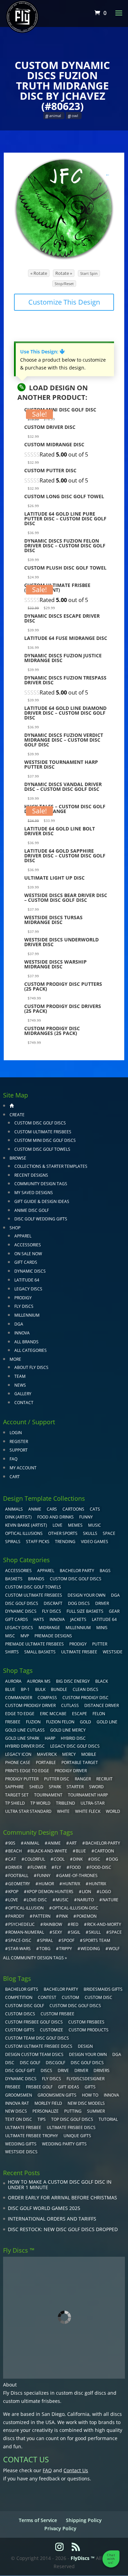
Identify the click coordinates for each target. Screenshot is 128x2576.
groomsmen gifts (57, 2095)
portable (46, 1762)
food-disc (100, 1867)
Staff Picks (38, 1542)
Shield (36, 1787)
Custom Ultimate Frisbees (43, 1132)
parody (16, 1916)
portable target (80, 1762)
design (85, 2046)
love (13, 1900)
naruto (86, 1900)
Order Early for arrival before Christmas (62, 2197)
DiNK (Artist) (18, 1517)
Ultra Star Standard (28, 1811)
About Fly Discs (31, 1367)
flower (38, 1867)
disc (96, 1859)
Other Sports (63, 1533)
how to (90, 2095)
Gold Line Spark (22, 1738)
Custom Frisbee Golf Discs (34, 2022)
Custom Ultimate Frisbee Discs (39, 2046)
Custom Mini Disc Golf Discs (45, 1140)
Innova (22, 1333)
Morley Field (48, 2103)
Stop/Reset (64, 284)
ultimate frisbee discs (71, 2127)
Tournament (48, 1795)
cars (52, 1509)
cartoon (104, 1851)
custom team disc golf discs (37, 2038)
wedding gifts (21, 2144)
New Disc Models (86, 2103)
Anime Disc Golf (32, 1210)
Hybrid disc (73, 1738)
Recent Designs (31, 1175)
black (102, 1681)
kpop (13, 1892)
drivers (102, 2070)
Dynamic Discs (30, 1271)
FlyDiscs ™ (83, 2558)
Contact (24, 1403)
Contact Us (76, 2470)
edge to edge (20, 1714)
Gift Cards (26, 1262)
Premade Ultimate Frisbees (34, 1644)
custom (70, 1997)
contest (47, 1997)
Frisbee (13, 2087)
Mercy (69, 1754)
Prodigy (23, 1298)
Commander (19, 1698)
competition (19, 1997)
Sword (96, 1787)
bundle (59, 1689)
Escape (80, 1714)
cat (12, 1859)
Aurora (13, 1681)
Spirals (13, 1542)
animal (55, 116)
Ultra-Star (93, 1803)
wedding (90, 1949)
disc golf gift (20, 2070)
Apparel (23, 1236)
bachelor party (61, 1989)
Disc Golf (30, 2063)
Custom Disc (98, 1997)
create (17, 1115)
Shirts (12, 1652)
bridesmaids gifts (103, 1989)
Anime (35, 1509)
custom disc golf (25, 2006)
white (63, 1811)
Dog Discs (79, 1603)
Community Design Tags (41, 1184)
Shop (15, 1228)
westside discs (21, 2152)
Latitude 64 (27, 1280)
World (113, 1811)
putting (73, 2111)
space (116, 1932)
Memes (75, 1525)
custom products (89, 2030)
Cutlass (70, 1705)
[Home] (12, 1105)
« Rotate (39, 273)
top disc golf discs (72, 2119)
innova (111, 2095)
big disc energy (73, 1681)
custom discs (20, 2014)
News (20, 1385)
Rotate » (64, 273)
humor (46, 1884)
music (95, 1525)
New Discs (16, 2111)
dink (78, 1859)
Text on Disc (19, 2119)
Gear (114, 1611)
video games (95, 1542)
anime (54, 1843)
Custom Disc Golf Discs (40, 1123)
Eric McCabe (53, 1714)
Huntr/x (71, 1884)
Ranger (83, 1779)
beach (15, 1851)
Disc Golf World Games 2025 (44, 2208)
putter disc (57, 1779)
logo (105, 1892)
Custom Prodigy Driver (30, 1705)
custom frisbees (86, 2022)
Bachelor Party (77, 1571)
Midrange (49, 1628)
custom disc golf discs (81, 2393)
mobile (89, 1754)
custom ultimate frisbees (32, 2401)
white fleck (88, 1811)
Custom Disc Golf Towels (42, 1149)
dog (113, 1859)
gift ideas (69, 2087)
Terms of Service (38, 2520)
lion (87, 1892)
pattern (42, 1916)
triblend (66, 1803)
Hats (39, 1619)
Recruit (104, 1779)
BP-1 (25, 1689)
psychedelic (22, 1924)
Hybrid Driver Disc (25, 1746)
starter (75, 1787)
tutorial (108, 2119)
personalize (46, 2111)
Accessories (28, 1245)
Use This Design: (42, 352)
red (75, 1924)
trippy (66, 1949)
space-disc (20, 1940)
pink (63, 1916)
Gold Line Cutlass (25, 1730)
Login (16, 1433)
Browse (18, 1158)
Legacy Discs (28, 1289)
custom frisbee (58, 2014)
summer (96, 2111)
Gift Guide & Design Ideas (42, 1201)
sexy (57, 1932)
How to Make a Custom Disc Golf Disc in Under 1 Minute (60, 2185)
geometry (19, 1884)
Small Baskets (40, 1652)
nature (110, 1900)
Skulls (90, 1533)
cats (95, 1509)
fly (58, 1867)
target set (17, 1795)
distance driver (102, 1705)
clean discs (86, 1689)
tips (42, 2119)
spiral (46, 1940)
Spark (55, 1787)
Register (19, 1441)
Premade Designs (53, 1636)
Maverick (47, 1754)
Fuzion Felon (60, 1722)
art (73, 1843)
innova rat (17, 2103)
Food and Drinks (55, 1517)
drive (63, 2070)
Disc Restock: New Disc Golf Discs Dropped (63, 2229)
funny (44, 1875)
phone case (18, 1762)
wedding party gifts (64, 2144)
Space (109, 1533)
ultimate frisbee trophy (32, 2136)
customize (52, 2030)
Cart (15, 1477)
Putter (100, 1644)
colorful (35, 1859)
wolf (114, 1949)
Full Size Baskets (85, 1611)
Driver (102, 1603)
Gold (86, 1722)
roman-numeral (26, 1932)
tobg (45, 1949)
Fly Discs (24, 1306)
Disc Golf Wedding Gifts (41, 1219)
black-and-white (49, 1851)
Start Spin (89, 273)
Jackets (78, 1619)
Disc (10, 2063)
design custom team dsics (34, 2054)
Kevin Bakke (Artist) (26, 1525)
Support (19, 1450)
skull (95, 1932)
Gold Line (107, 1722)
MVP (25, 1636)
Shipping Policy (84, 2520)
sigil (75, 1932)
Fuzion (33, 1722)
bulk (40, 1689)
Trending (65, 1542)
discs (46, 2070)
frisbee (13, 1722)
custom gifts (20, 2030)
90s (12, 1843)
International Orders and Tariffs (52, 2219)
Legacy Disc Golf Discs (75, 1746)
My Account (23, 1468)
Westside (113, 1652)
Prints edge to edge (27, 1771)
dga (117, 2054)
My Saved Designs (34, 1193)
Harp (50, 1738)
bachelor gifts (22, 1989)
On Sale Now (28, 1254)
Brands (36, 1579)
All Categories (31, 1350)
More (15, 1359)
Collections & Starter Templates (51, 1166)
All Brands (26, 1342)
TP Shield (15, 1803)
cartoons (73, 1509)
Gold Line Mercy (68, 1730)
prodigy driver (71, 1771)
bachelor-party (103, 1843)
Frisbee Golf (39, 2087)
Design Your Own (87, 1595)
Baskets (14, 1579)
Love (58, 1525)
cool (59, 1859)
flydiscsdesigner (86, 2079)
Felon (99, 1714)
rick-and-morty (104, 1924)
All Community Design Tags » (35, 1958)
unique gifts (77, 2136)
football (18, 1875)
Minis (102, 1628)
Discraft (53, 1603)
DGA (19, 1324)
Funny (86, 1517)
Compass (47, 1698)
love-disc (37, 1900)
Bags (105, 1571)
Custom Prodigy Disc (86, 1698)
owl (75, 116)
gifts (90, 2087)
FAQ (13, 1459)
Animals (14, 1509)
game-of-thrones (78, 1875)
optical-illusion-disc (75, 1908)
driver (15, 1867)
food (75, 1867)
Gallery (23, 1394)
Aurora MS (39, 1681)
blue (10, 1689)
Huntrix (97, 1884)
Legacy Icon (18, 1754)
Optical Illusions (24, 1533)
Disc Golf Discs (22, 1603)
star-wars (19, 1949)
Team (20, 1376)
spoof (68, 1940)
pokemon (87, 1916)
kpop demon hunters (50, 1892)
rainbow (53, 1924)
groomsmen (19, 2095)
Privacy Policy (60, 2528)
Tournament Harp (88, 1795)
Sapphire (15, 1787)
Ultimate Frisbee (79, 1652)
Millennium (27, 1315)
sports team (97, 1940)
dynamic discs (21, 2079)
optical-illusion (26, 1908)
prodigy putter (22, 1779)
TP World (40, 1803)
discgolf (55, 2063)
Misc (10, 1636)
